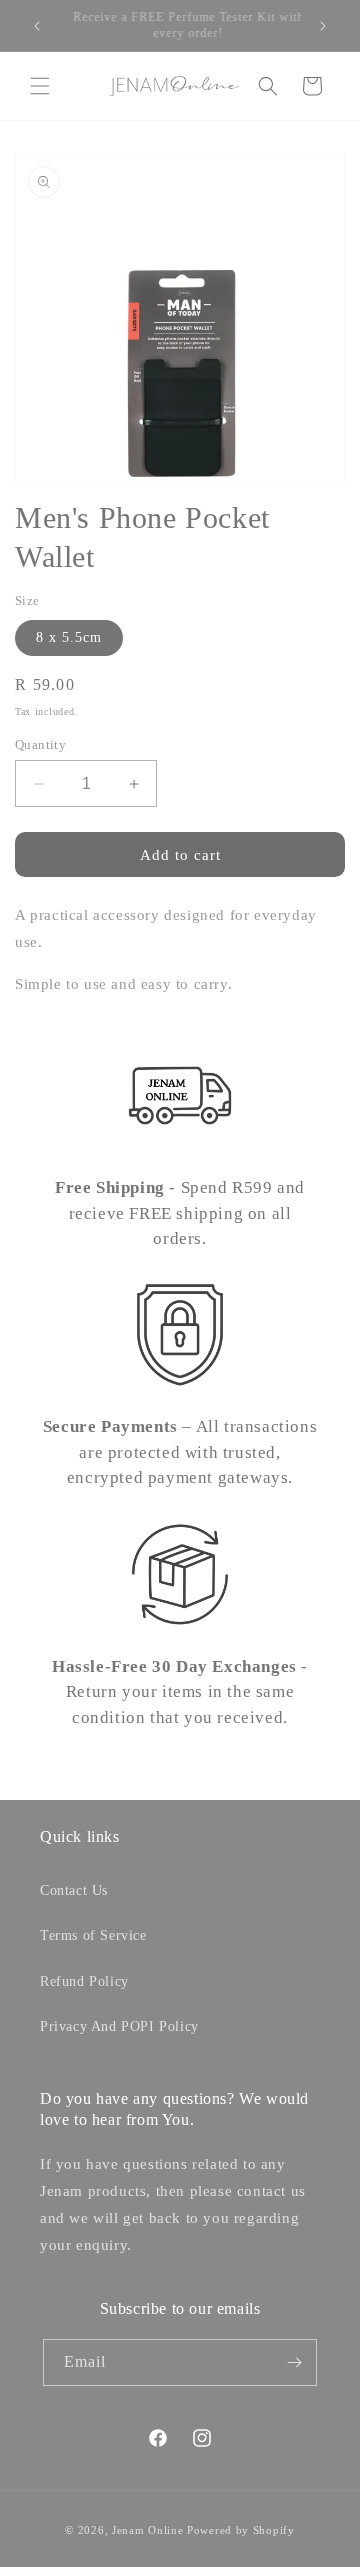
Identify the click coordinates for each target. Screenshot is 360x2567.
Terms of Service (93, 1935)
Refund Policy (84, 1981)
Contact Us (74, 1890)
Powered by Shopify (241, 2530)
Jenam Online (147, 2530)
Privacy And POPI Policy (119, 2026)
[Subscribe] (294, 2362)
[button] (40, 86)
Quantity (40, 744)
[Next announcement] (323, 26)
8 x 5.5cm (69, 637)
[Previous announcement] (37, 26)
